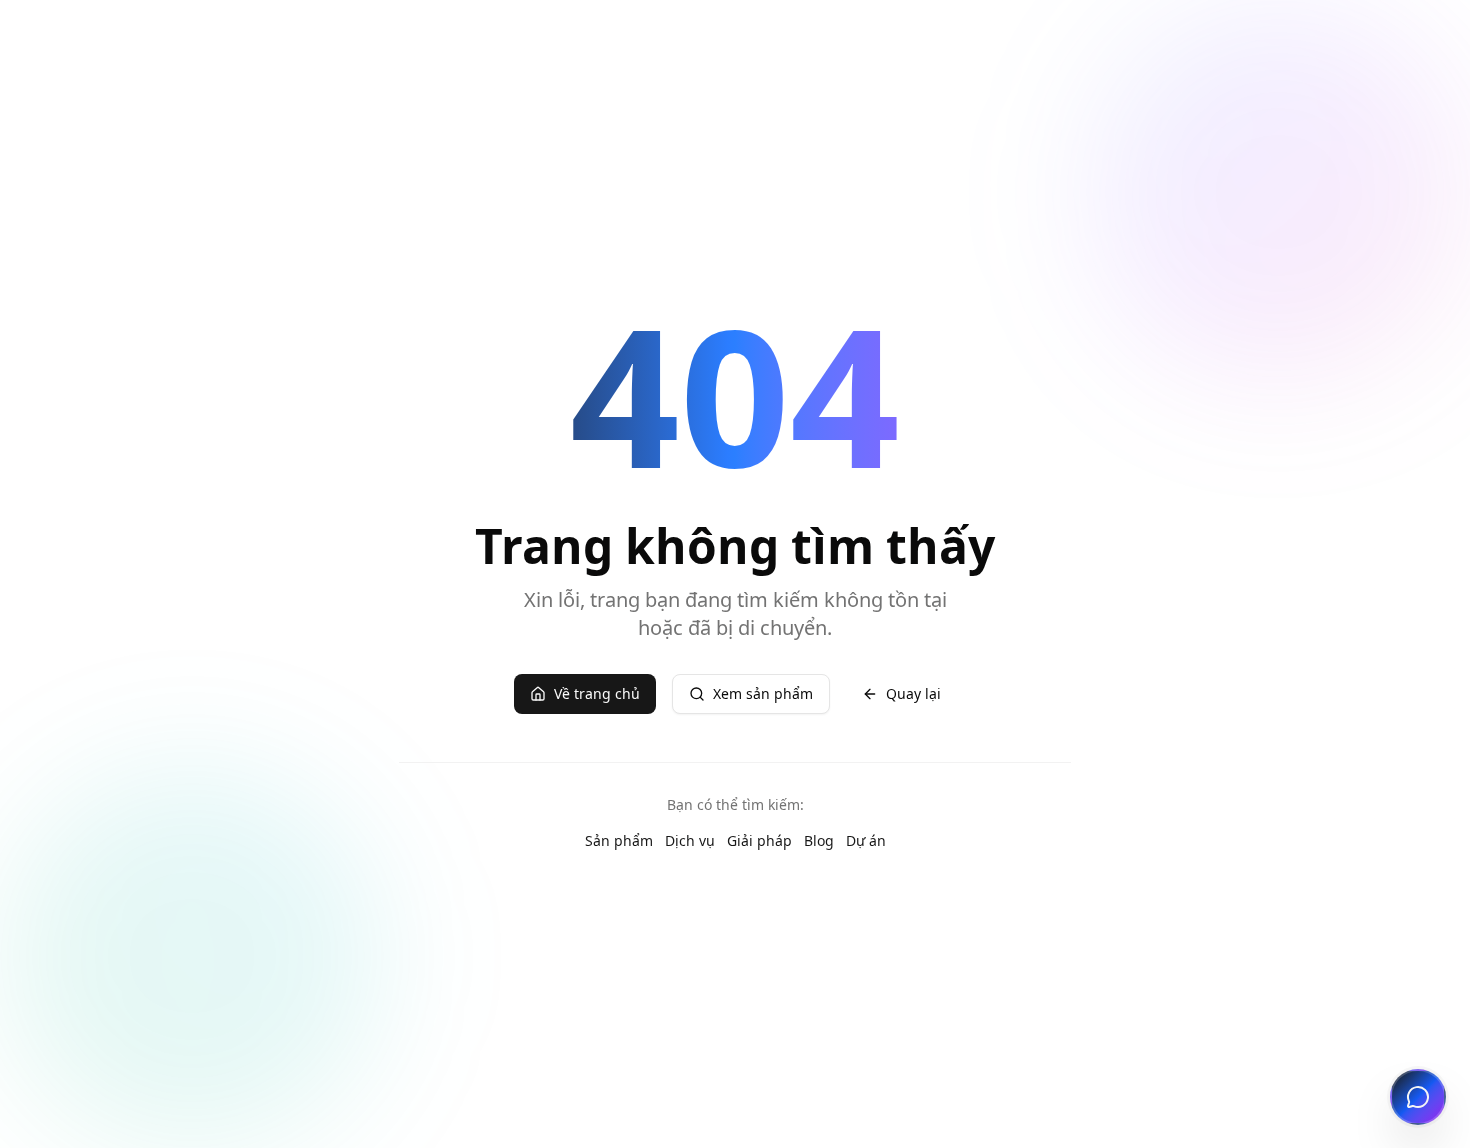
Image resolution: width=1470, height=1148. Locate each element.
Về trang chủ (597, 693)
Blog (819, 840)
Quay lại (913, 693)
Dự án (866, 840)
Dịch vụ (690, 840)
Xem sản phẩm (763, 693)
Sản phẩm (619, 840)
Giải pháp (759, 840)
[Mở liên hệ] (1418, 1097)
